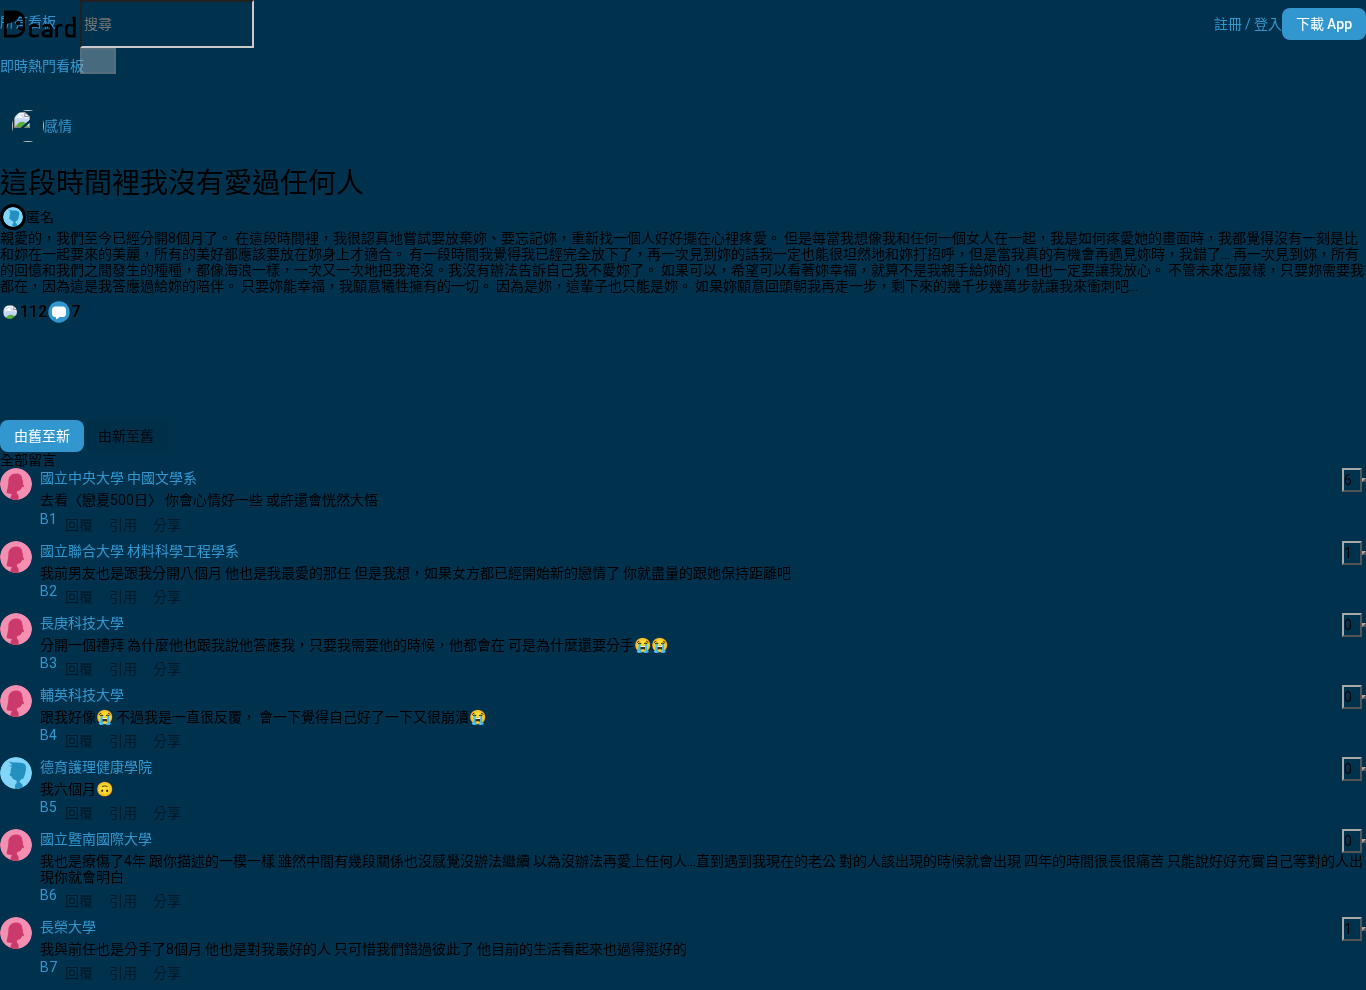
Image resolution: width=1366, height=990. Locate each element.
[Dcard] (40, 24)
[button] (1248, 24)
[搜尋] (98, 61)
